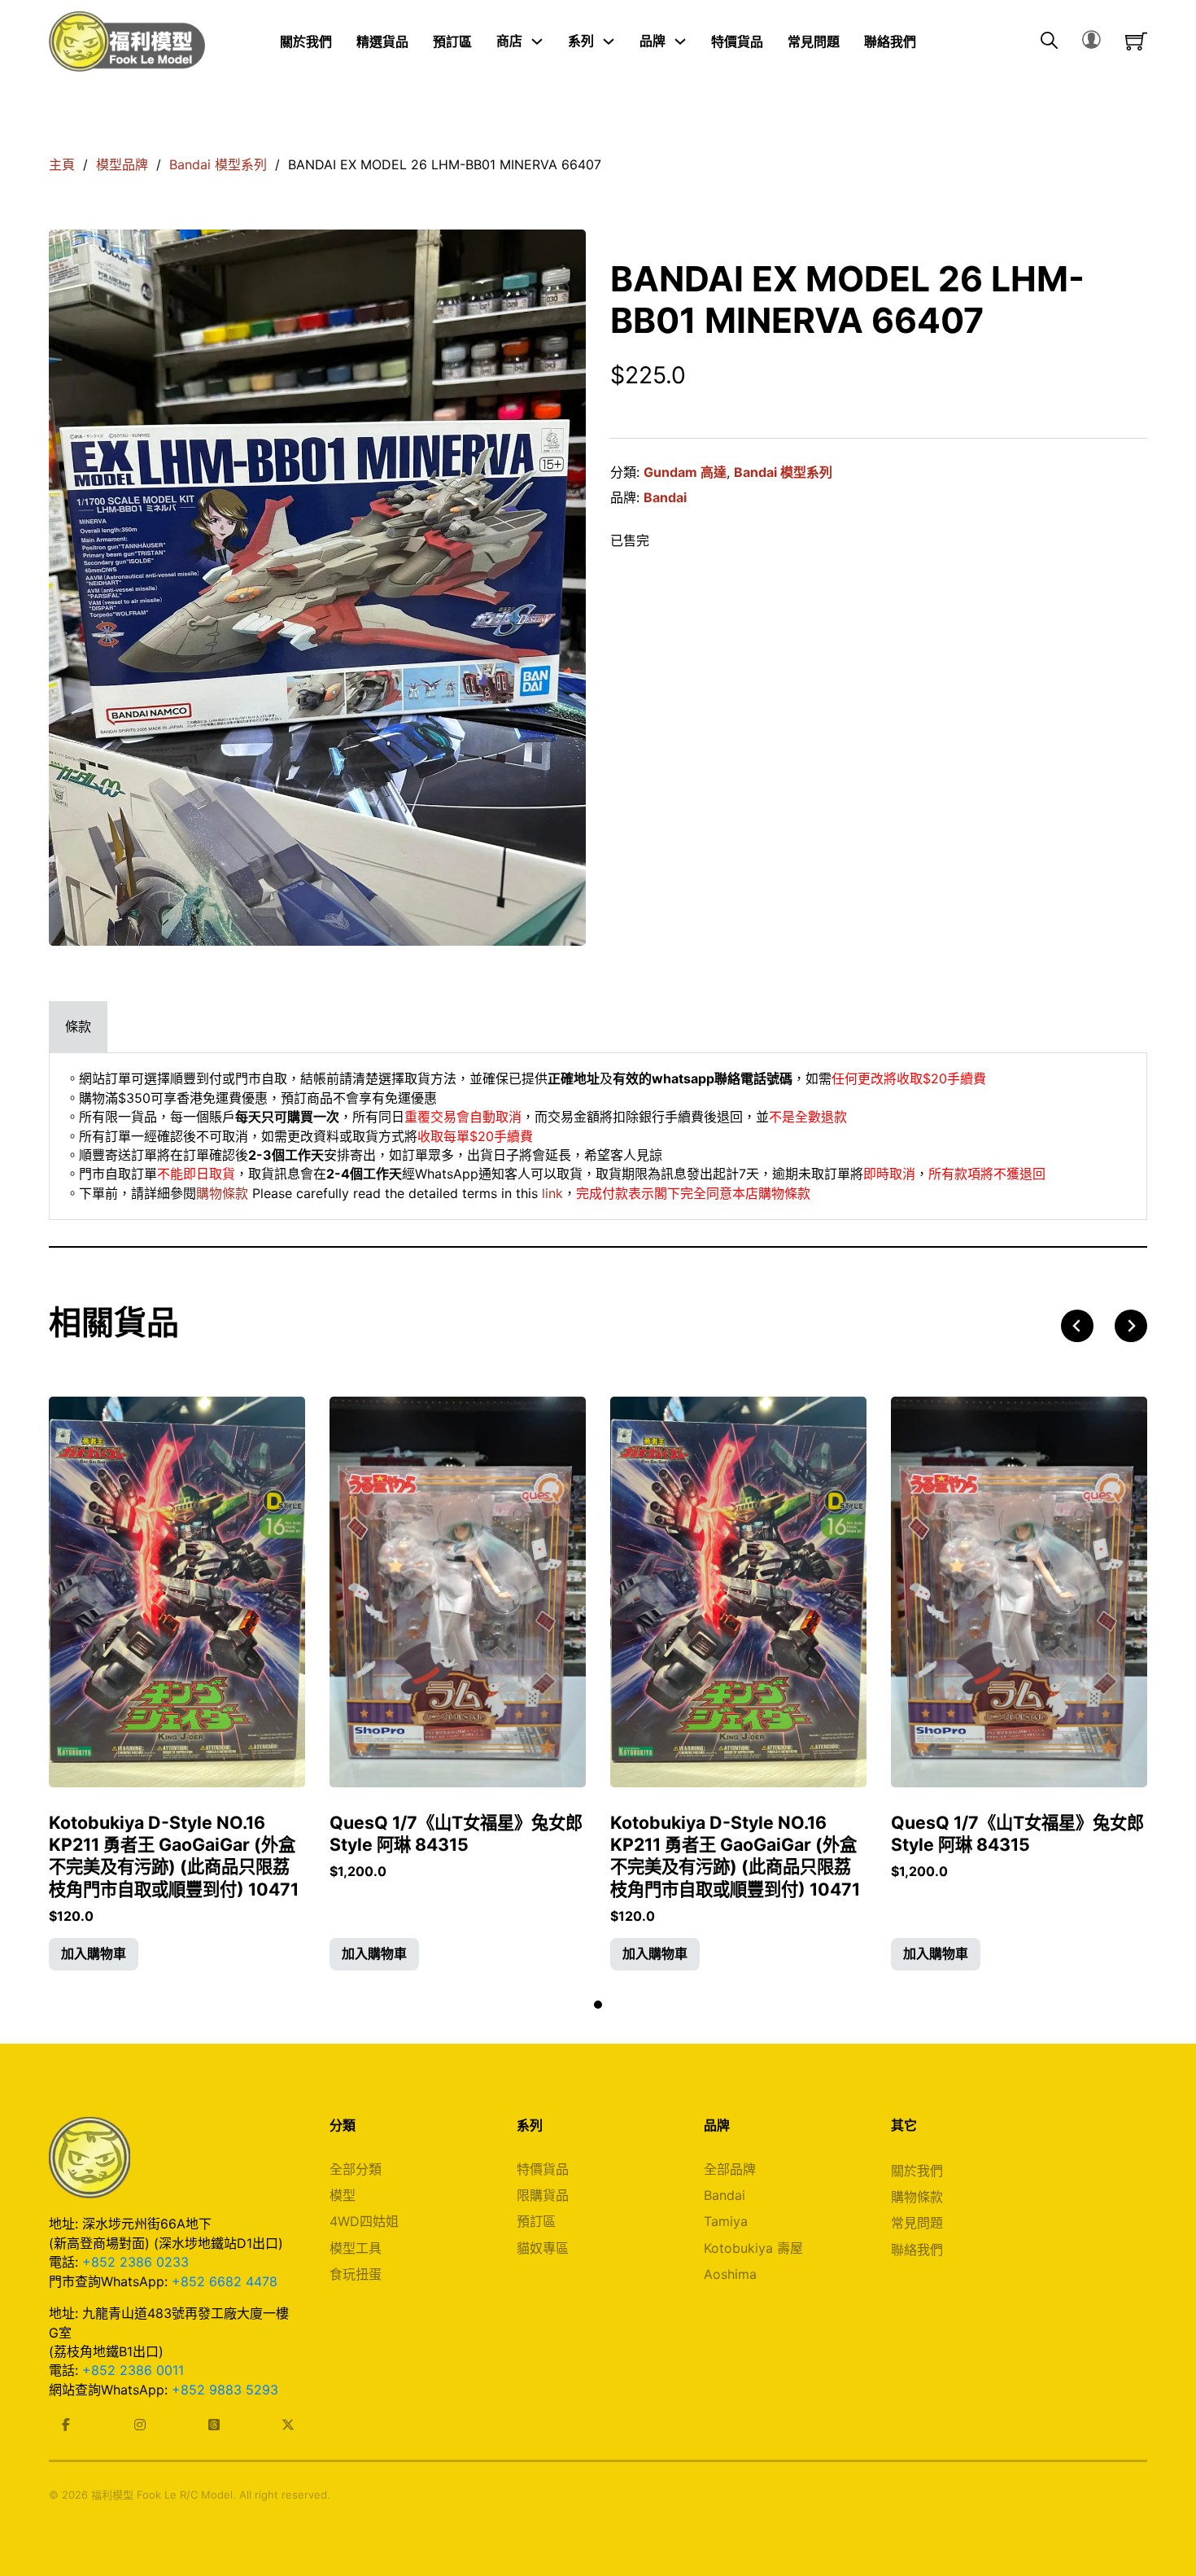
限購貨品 (543, 2195)
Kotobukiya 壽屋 (753, 2248)
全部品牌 (730, 2169)
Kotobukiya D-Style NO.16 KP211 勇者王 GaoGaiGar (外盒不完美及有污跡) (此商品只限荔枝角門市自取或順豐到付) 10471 (174, 1856)
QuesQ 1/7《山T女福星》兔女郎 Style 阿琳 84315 (456, 1833)
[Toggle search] (1049, 42)
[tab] (78, 1027)
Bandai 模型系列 (218, 164)
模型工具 (356, 2248)
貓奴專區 (543, 2248)
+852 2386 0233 (135, 2262)
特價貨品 (737, 41)
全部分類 (356, 2169)
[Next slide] (1131, 1326)
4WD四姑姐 (364, 2221)
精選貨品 (382, 41)
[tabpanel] (598, 1136)
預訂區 (452, 41)
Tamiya (726, 2221)
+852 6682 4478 (225, 2281)
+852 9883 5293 (225, 2390)
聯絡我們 (890, 41)
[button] (94, 1954)
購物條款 (222, 1193)
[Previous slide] (1077, 1326)
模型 (343, 2195)
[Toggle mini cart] (1136, 41)
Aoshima (730, 2274)
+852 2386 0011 (133, 2370)
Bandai (665, 497)
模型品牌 (122, 164)
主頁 (62, 164)
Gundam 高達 (685, 472)
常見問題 (814, 41)
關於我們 (306, 41)
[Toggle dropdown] (537, 42)
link (552, 1193)
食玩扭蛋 (356, 2274)
